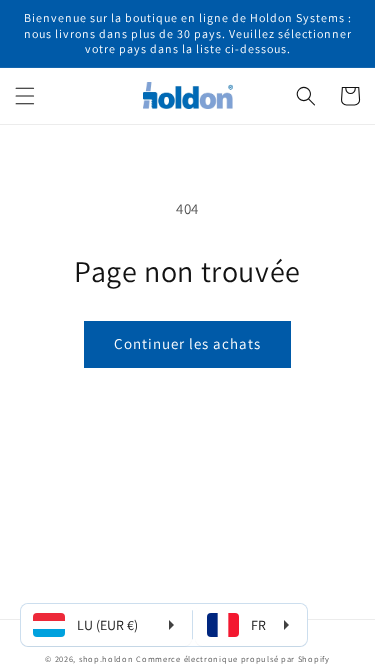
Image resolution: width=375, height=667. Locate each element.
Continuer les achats (187, 343)
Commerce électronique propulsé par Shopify (232, 658)
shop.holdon (106, 658)
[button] (25, 96)
